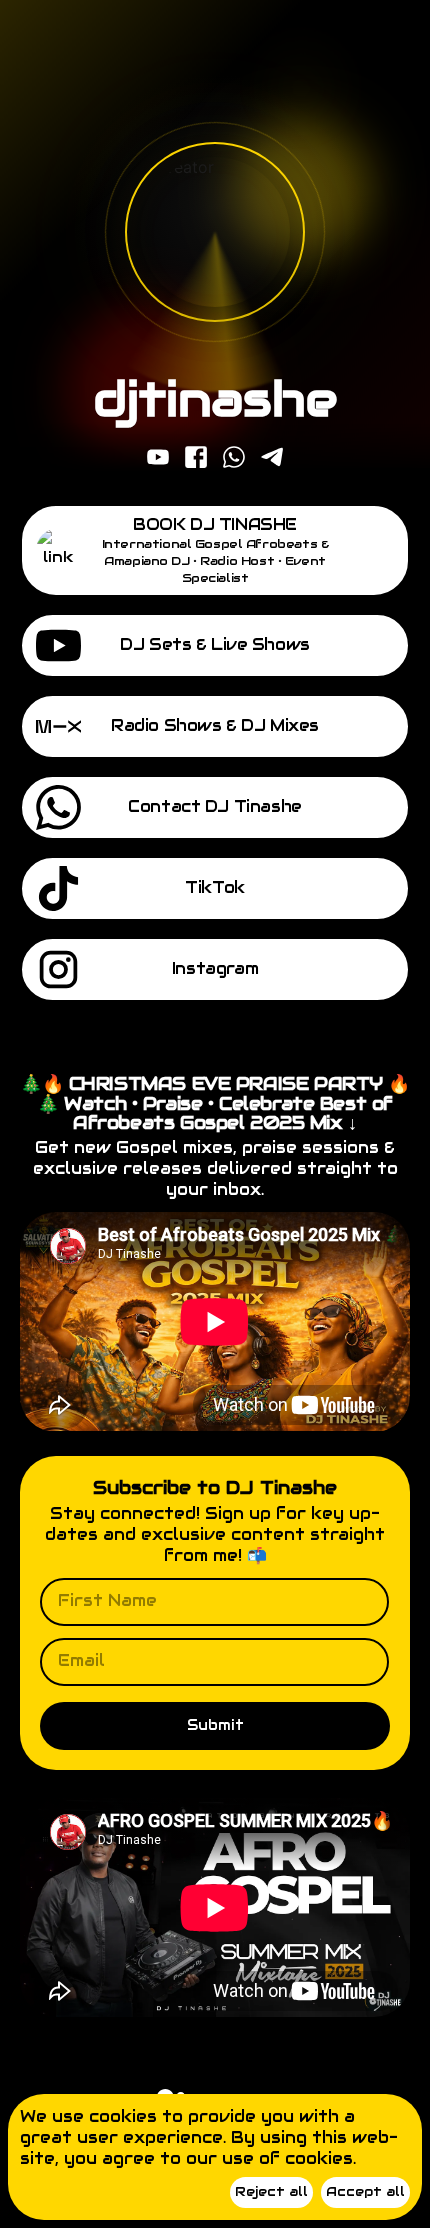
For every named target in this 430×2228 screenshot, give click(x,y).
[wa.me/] (234, 459)
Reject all (271, 2191)
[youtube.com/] (158, 459)
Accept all (365, 2191)
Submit (215, 1725)
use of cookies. (289, 2158)
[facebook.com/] (196, 459)
